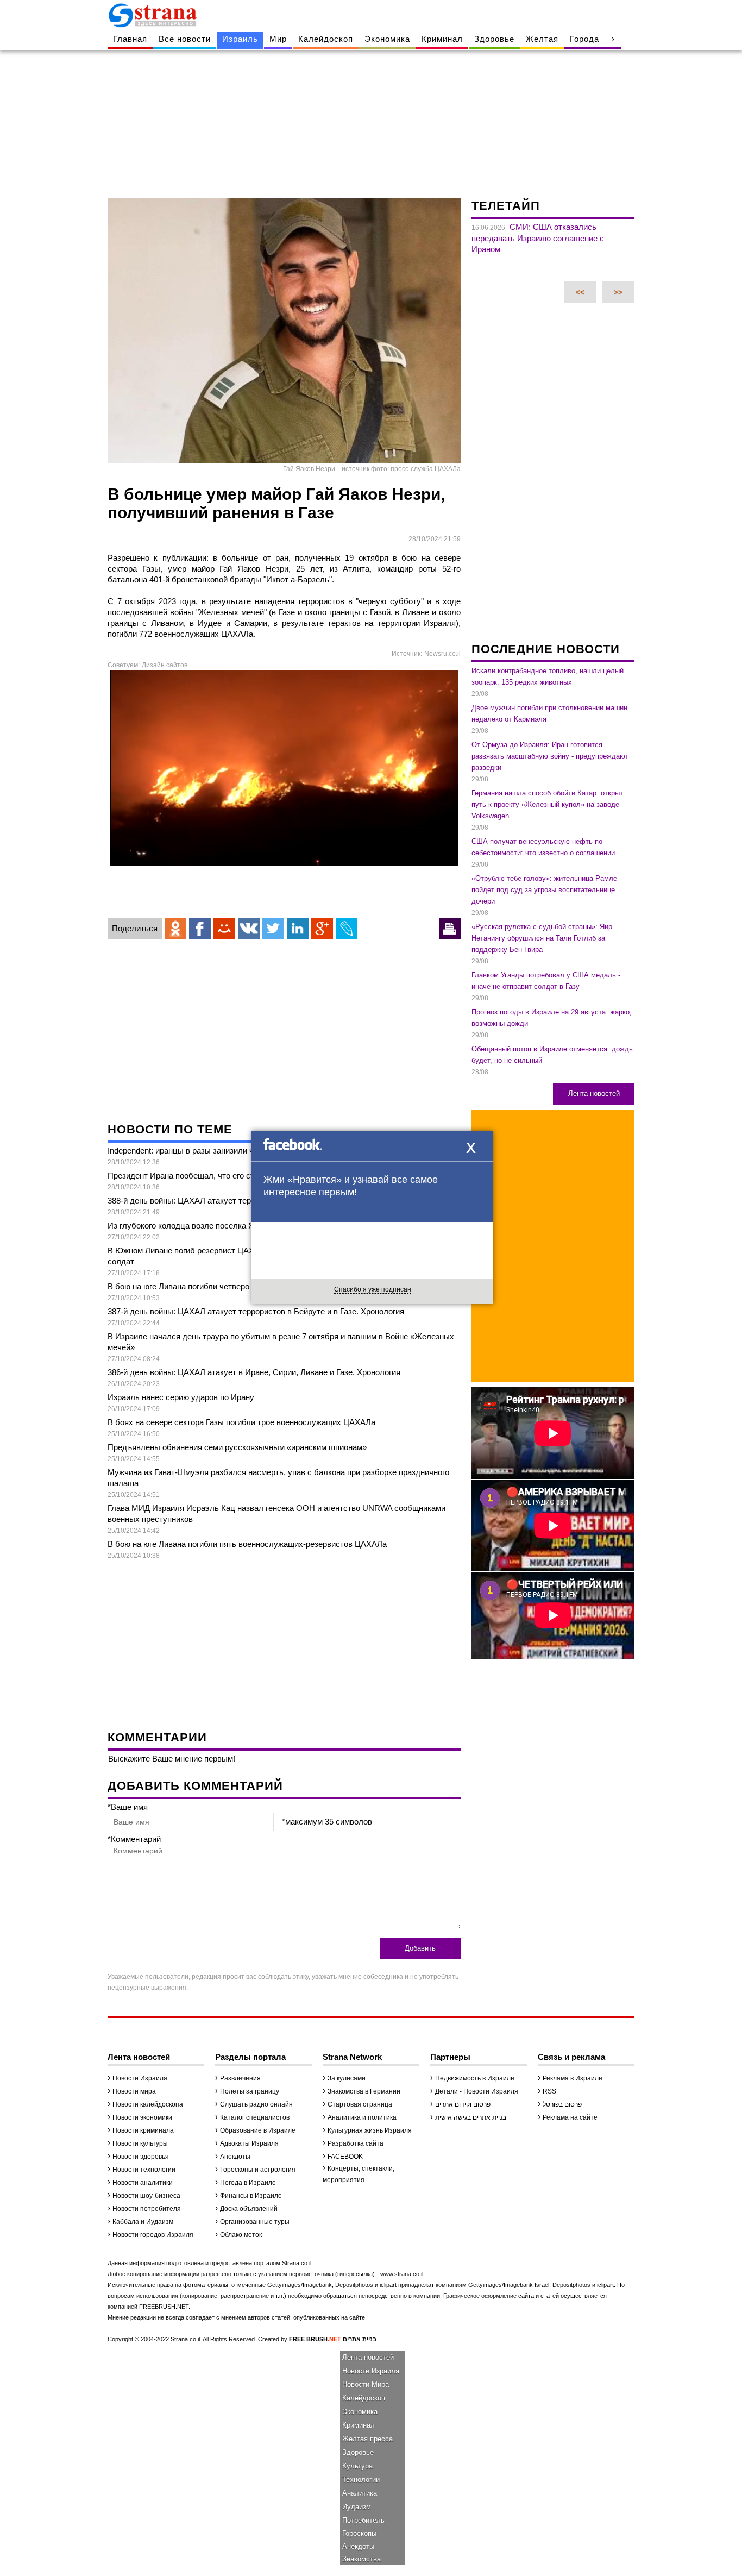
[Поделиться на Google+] (322, 929)
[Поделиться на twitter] (273, 929)
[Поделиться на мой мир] (224, 929)
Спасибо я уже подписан (373, 1289)
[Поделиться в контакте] (249, 929)
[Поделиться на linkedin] (298, 929)
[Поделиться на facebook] (200, 929)
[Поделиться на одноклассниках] (175, 929)
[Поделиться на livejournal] (347, 929)
